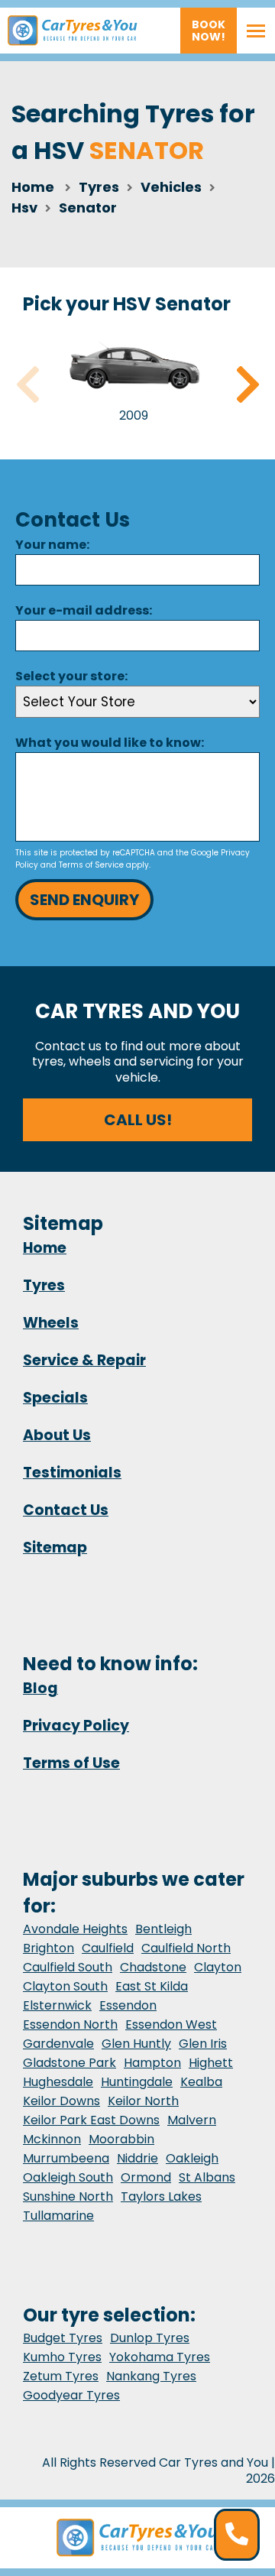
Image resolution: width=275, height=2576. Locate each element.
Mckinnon (52, 2139)
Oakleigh (192, 2158)
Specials (55, 1398)
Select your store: (71, 676)
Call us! (138, 1120)
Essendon (128, 2005)
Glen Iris (203, 2044)
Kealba (201, 2082)
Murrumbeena (66, 2158)
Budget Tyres (63, 2338)
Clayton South (65, 1986)
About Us (57, 1435)
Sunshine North (68, 2196)
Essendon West (171, 2024)
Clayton (218, 1967)
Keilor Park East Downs (91, 2120)
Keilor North (143, 2101)
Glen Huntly (136, 2044)
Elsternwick (57, 2005)
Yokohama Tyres (160, 2357)
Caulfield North (186, 1948)
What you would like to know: (110, 743)
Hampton (152, 2063)
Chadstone (153, 1967)
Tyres (44, 1285)
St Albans (207, 2177)
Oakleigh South (68, 2177)
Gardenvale (58, 2044)
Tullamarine (58, 2216)
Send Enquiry (84, 900)
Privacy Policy (76, 1726)
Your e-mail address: (84, 610)
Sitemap (55, 1548)
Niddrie (137, 2158)
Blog (40, 1688)
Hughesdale (58, 2082)
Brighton (49, 1948)
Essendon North (70, 2024)
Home (33, 187)
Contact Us (66, 1510)
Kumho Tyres (62, 2357)
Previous (27, 384)
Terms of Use (71, 1763)
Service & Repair (84, 1360)
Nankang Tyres (151, 2376)
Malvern (192, 2120)
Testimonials (72, 1473)
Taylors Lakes (161, 2196)
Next (247, 384)
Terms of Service (91, 865)
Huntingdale (137, 2082)
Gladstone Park (70, 2063)
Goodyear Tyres (71, 2395)
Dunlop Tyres (150, 2338)
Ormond (146, 2177)
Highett (211, 2063)
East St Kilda (152, 1986)
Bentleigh (163, 1929)
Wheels (51, 1323)
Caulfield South (68, 1967)
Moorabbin (121, 2139)
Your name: (52, 545)
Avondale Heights (75, 1929)
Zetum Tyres (61, 2376)
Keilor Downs (61, 2101)
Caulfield (108, 1948)
